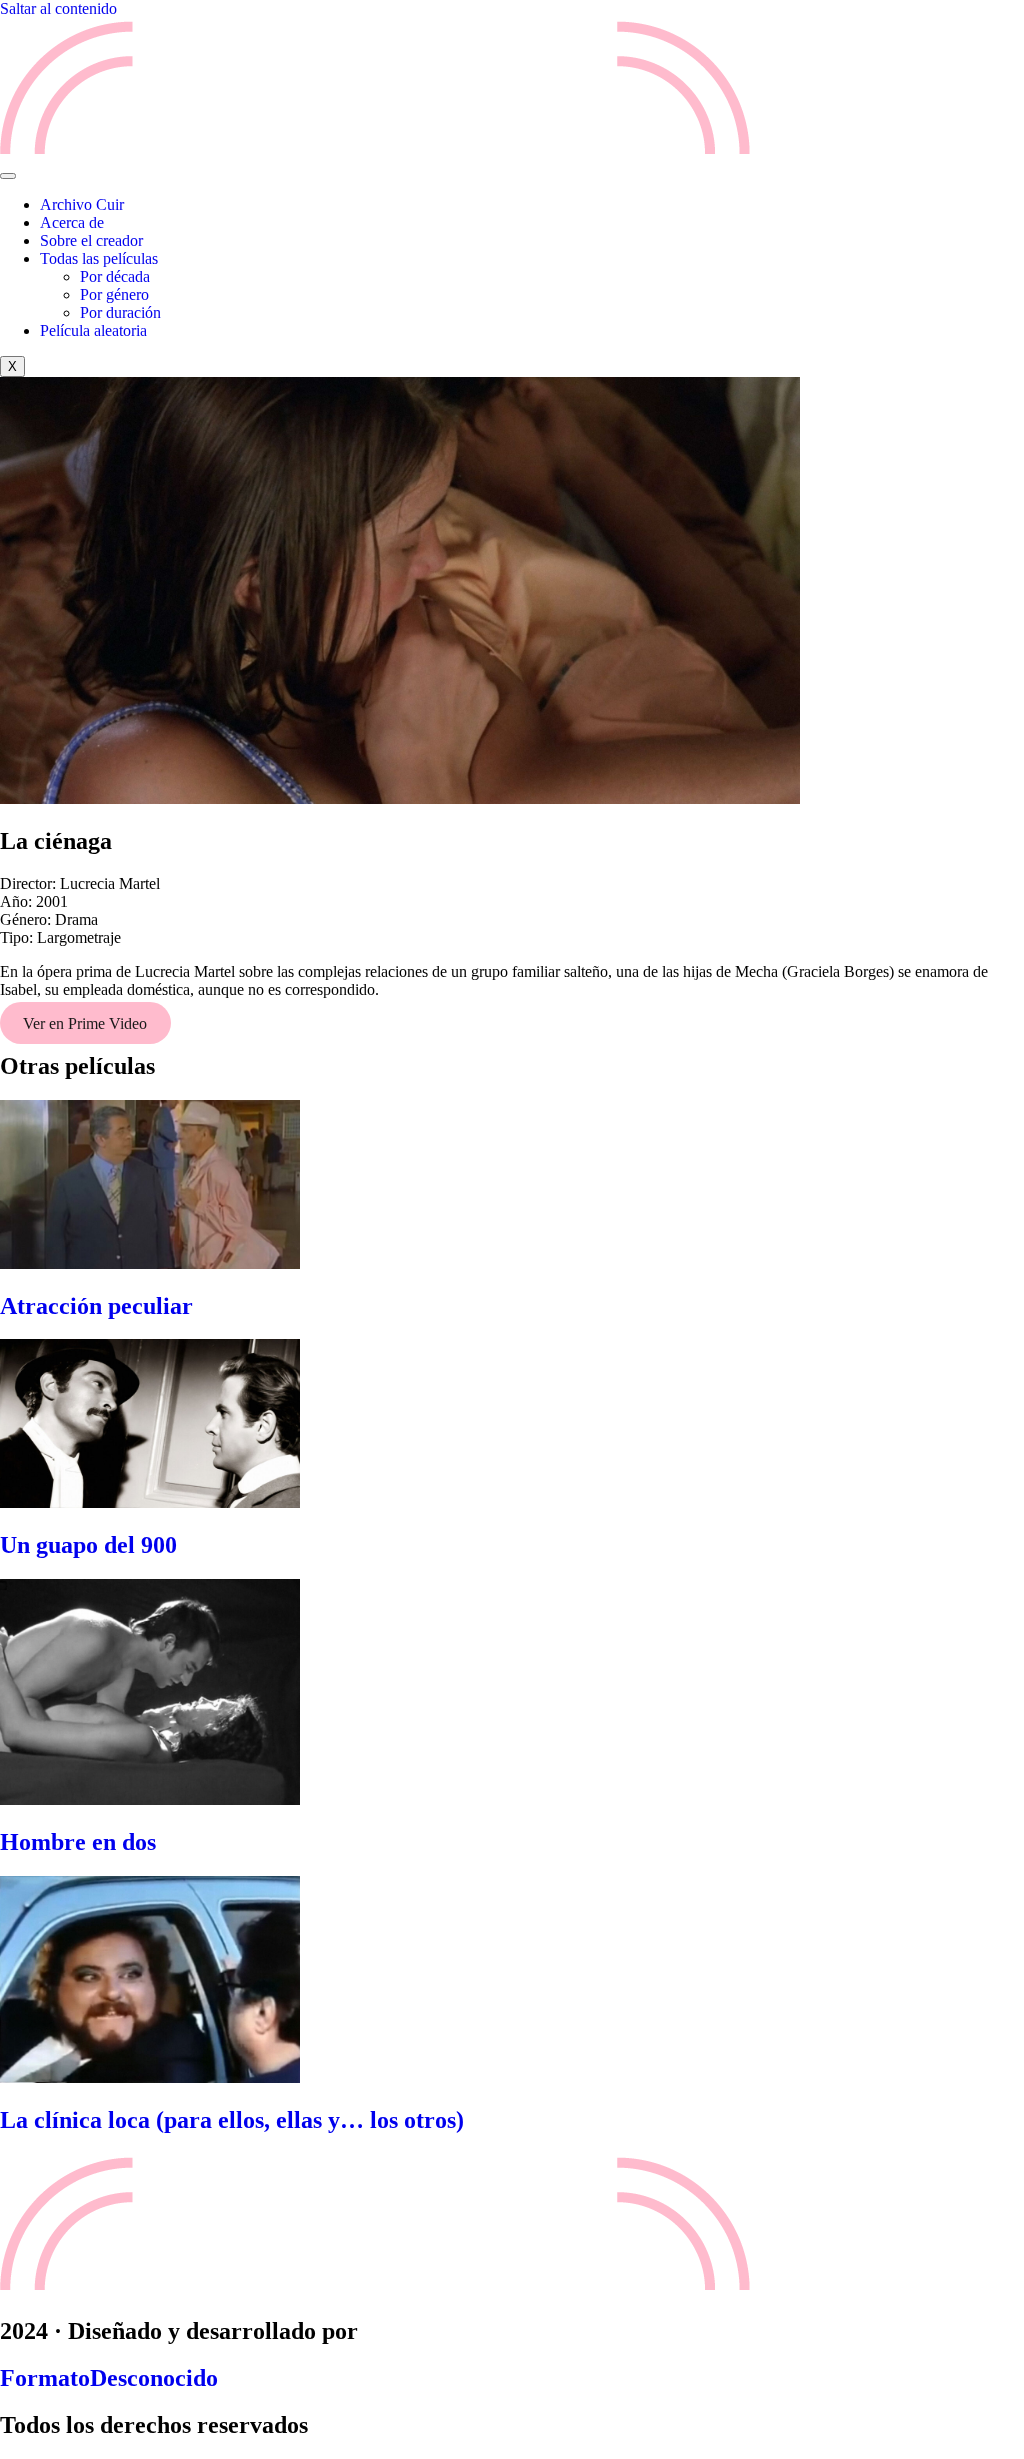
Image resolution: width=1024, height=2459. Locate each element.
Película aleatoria (93, 330)
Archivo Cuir (82, 204)
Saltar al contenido (58, 8)
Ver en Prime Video (85, 1023)
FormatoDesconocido (109, 2378)
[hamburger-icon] (8, 176)
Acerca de (72, 222)
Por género (114, 294)
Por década (115, 276)
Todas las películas (99, 258)
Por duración (120, 312)
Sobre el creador (91, 240)
